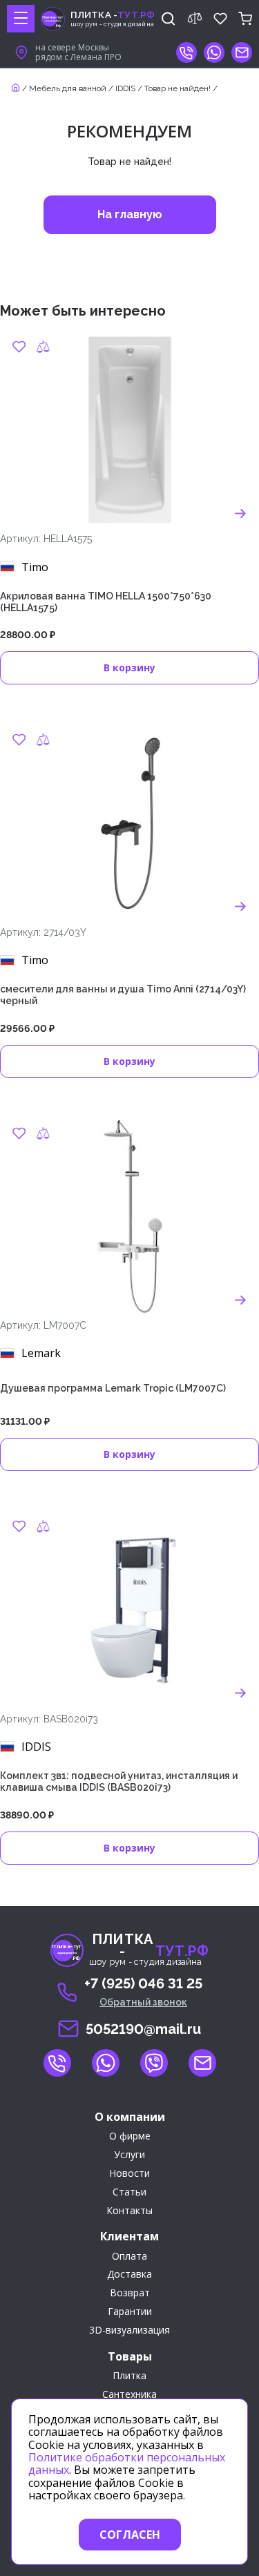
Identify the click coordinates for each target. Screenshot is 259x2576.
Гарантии (130, 2312)
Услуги (129, 2155)
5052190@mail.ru (143, 2029)
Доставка (129, 2275)
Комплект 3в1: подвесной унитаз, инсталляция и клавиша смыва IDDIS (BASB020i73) (119, 1781)
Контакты (129, 2211)
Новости (129, 2174)
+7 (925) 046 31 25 (143, 1983)
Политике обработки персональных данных (127, 2463)
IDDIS (125, 88)
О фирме (130, 2136)
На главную (130, 214)
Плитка (129, 2376)
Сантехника (129, 2395)
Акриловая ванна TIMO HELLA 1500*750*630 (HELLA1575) (106, 602)
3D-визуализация (129, 2330)
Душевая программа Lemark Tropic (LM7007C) (113, 1388)
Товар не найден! (178, 88)
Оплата (129, 2257)
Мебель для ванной (68, 88)
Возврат (130, 2293)
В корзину (129, 667)
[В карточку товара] (240, 513)
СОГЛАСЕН (130, 2535)
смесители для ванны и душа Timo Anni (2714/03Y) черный (123, 995)
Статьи (129, 2192)
